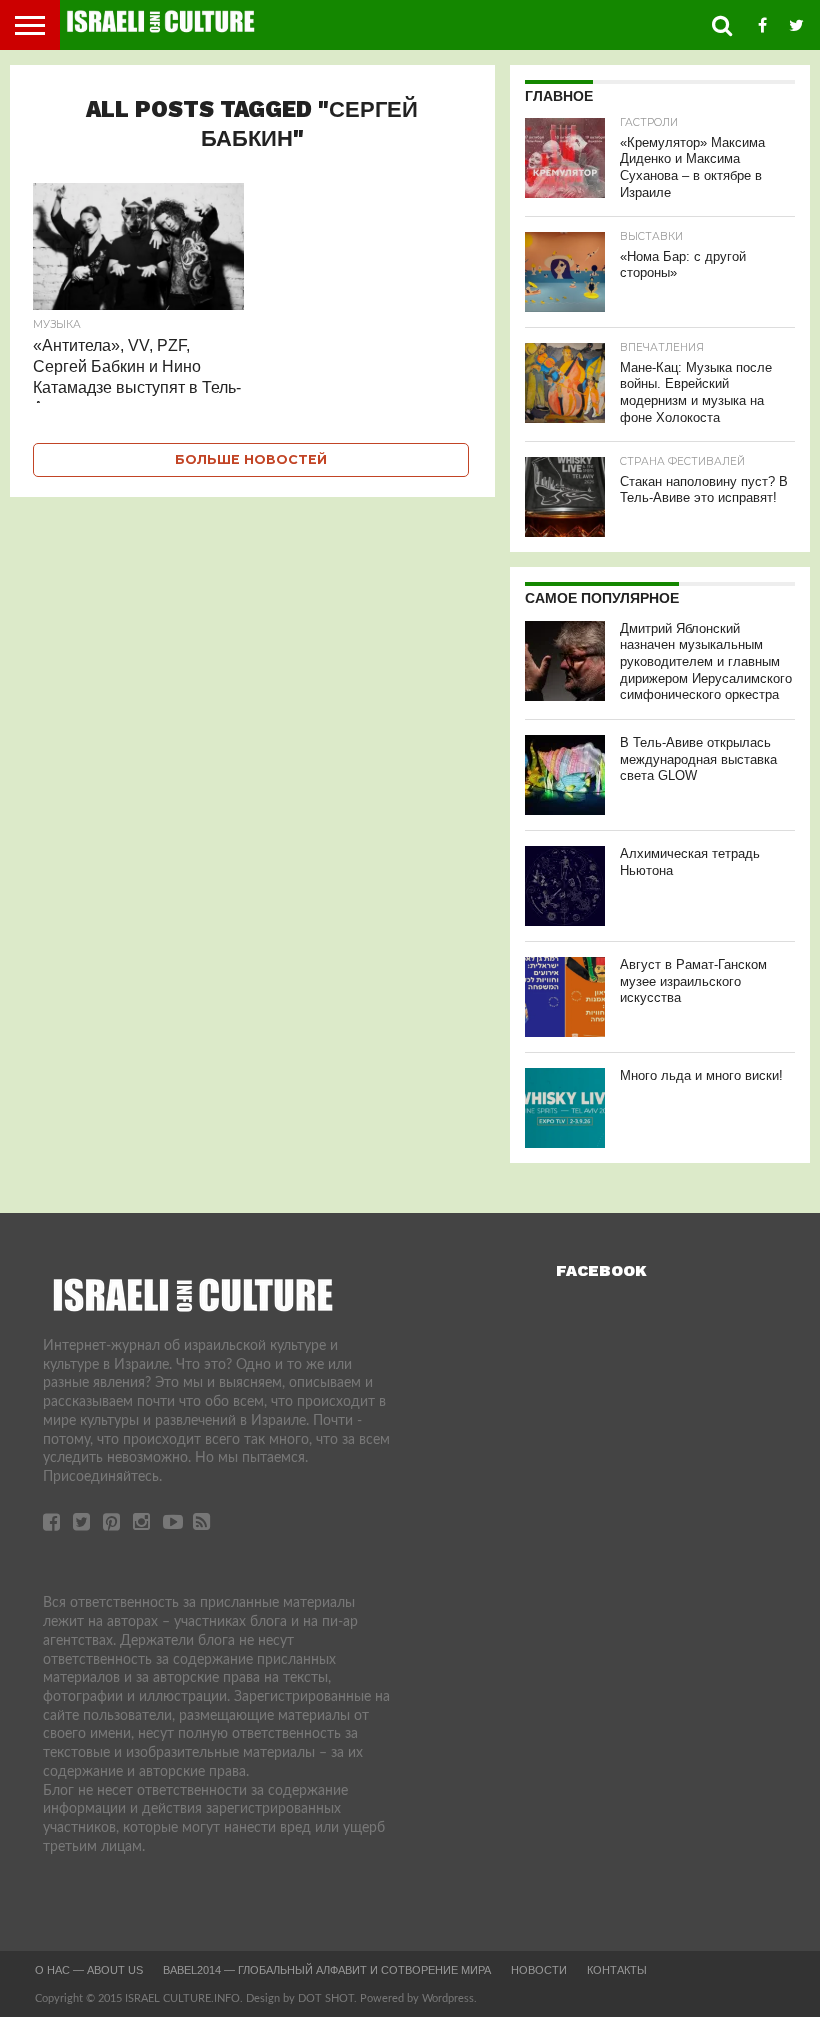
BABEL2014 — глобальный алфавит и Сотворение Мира (327, 1970)
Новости (539, 1970)
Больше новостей (251, 459)
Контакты (617, 1970)
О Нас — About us (89, 1970)
